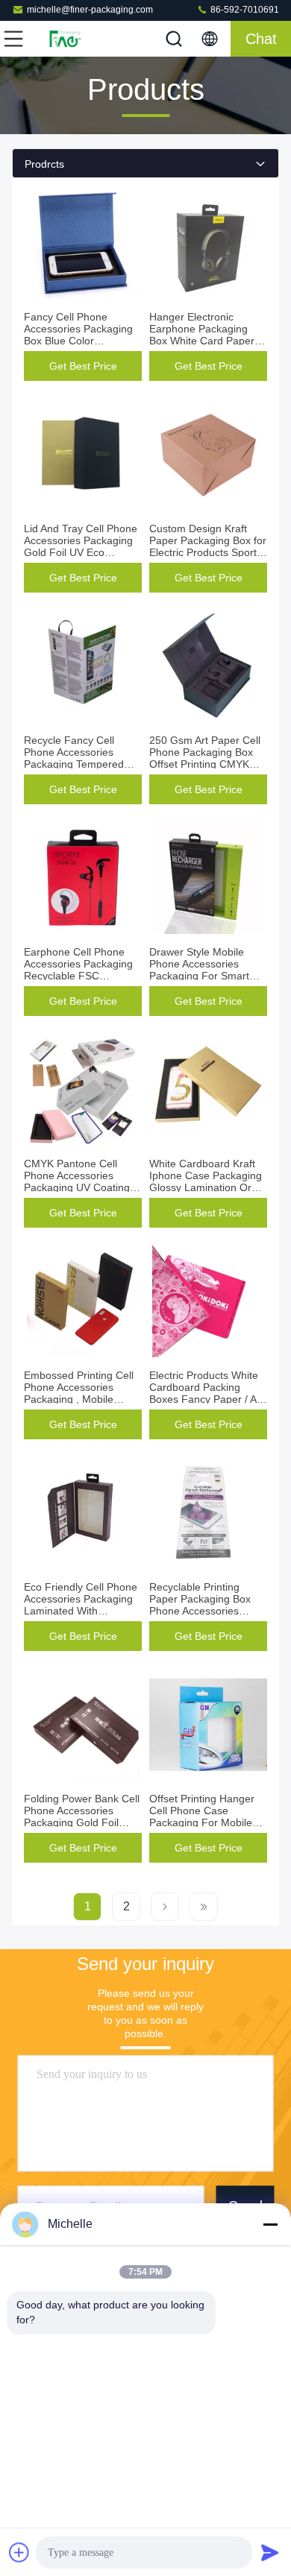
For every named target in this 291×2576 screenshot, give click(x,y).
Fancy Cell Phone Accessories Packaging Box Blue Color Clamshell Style (78, 335)
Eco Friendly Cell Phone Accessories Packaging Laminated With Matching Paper (81, 1605)
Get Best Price (83, 366)
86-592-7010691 (244, 10)
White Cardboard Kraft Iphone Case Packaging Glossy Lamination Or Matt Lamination (206, 1181)
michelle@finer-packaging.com (90, 10)
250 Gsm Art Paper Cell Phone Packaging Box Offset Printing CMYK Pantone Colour (205, 758)
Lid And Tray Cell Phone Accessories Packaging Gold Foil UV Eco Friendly (81, 546)
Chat (261, 39)
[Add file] (19, 2552)
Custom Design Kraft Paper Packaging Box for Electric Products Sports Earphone (208, 546)
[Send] (270, 2552)
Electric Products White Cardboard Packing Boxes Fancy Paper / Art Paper (206, 1393)
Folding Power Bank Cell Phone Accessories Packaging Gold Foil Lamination (82, 1816)
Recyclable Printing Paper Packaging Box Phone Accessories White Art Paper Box (200, 1605)
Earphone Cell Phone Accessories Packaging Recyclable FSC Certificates (78, 970)
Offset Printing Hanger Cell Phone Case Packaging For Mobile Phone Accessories (202, 1816)
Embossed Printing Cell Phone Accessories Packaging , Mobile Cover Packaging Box (79, 1393)
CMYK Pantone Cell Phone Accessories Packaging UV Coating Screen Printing (77, 1181)
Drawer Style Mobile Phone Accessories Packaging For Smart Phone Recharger (199, 970)
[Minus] (270, 2224)
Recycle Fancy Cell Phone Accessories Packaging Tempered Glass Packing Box (74, 758)
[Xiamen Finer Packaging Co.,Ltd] (63, 39)
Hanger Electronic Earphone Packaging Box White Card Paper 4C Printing (202, 335)
